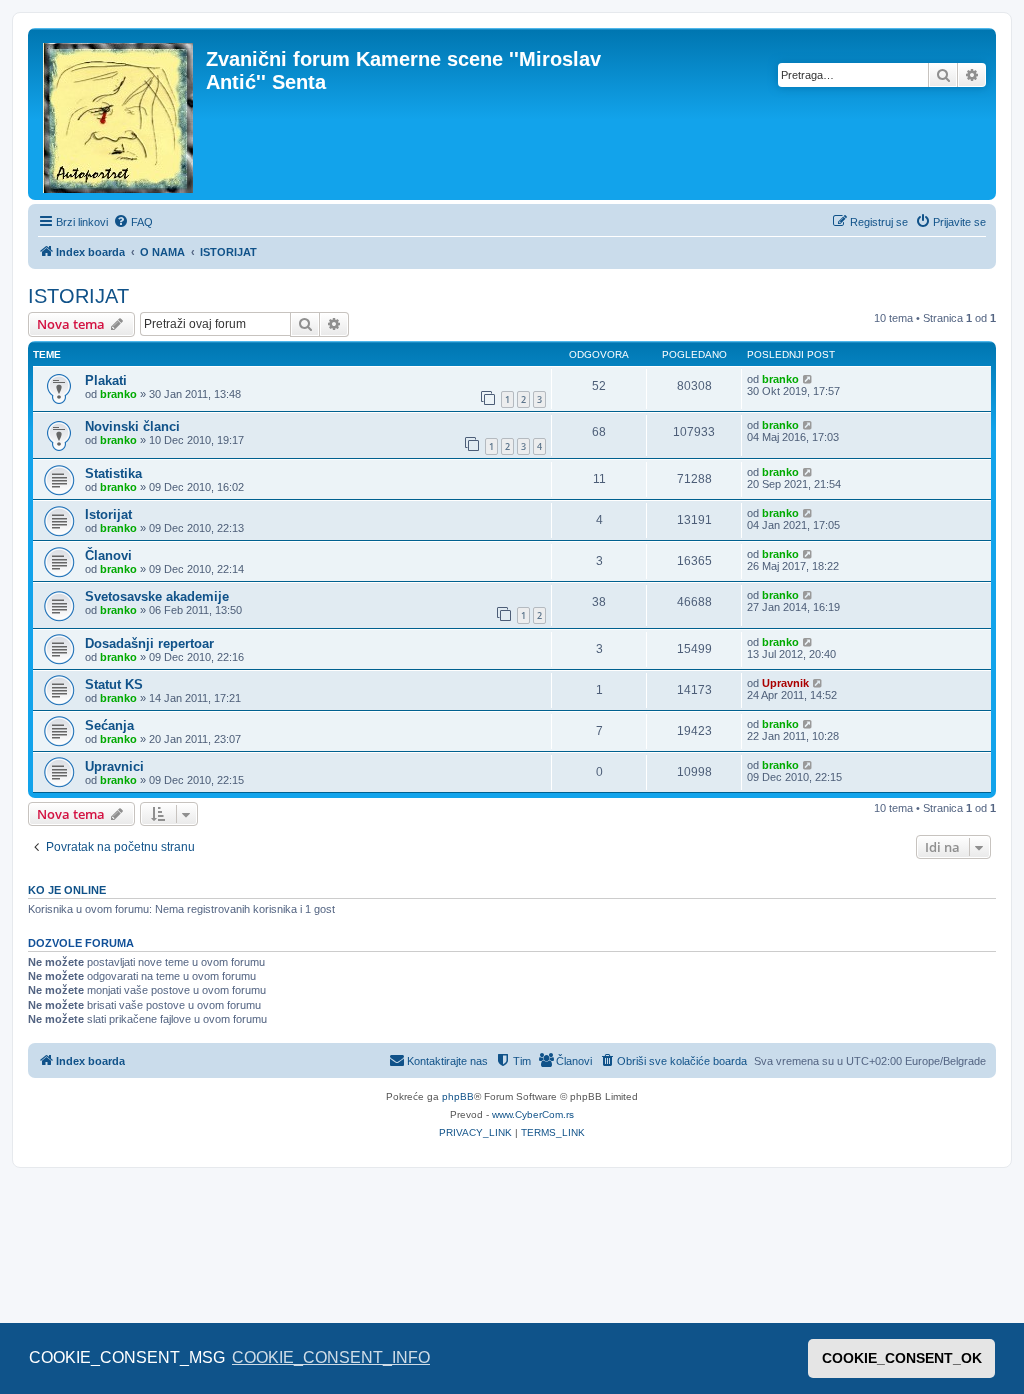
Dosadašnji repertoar (149, 643)
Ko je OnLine (67, 890)
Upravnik (785, 683)
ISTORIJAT (78, 296)
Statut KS (114, 684)
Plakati (106, 380)
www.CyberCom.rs (533, 1114)
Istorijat (108, 514)
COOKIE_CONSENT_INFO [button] (331, 1357)
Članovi (108, 555)
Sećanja (109, 725)
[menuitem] (133, 222)
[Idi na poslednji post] (808, 379)
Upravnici (114, 766)
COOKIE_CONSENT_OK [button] (902, 1358)
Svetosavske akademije (157, 596)
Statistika (113, 473)
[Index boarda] (119, 114)
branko (118, 394)
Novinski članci (132, 426)
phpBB (458, 1096)
